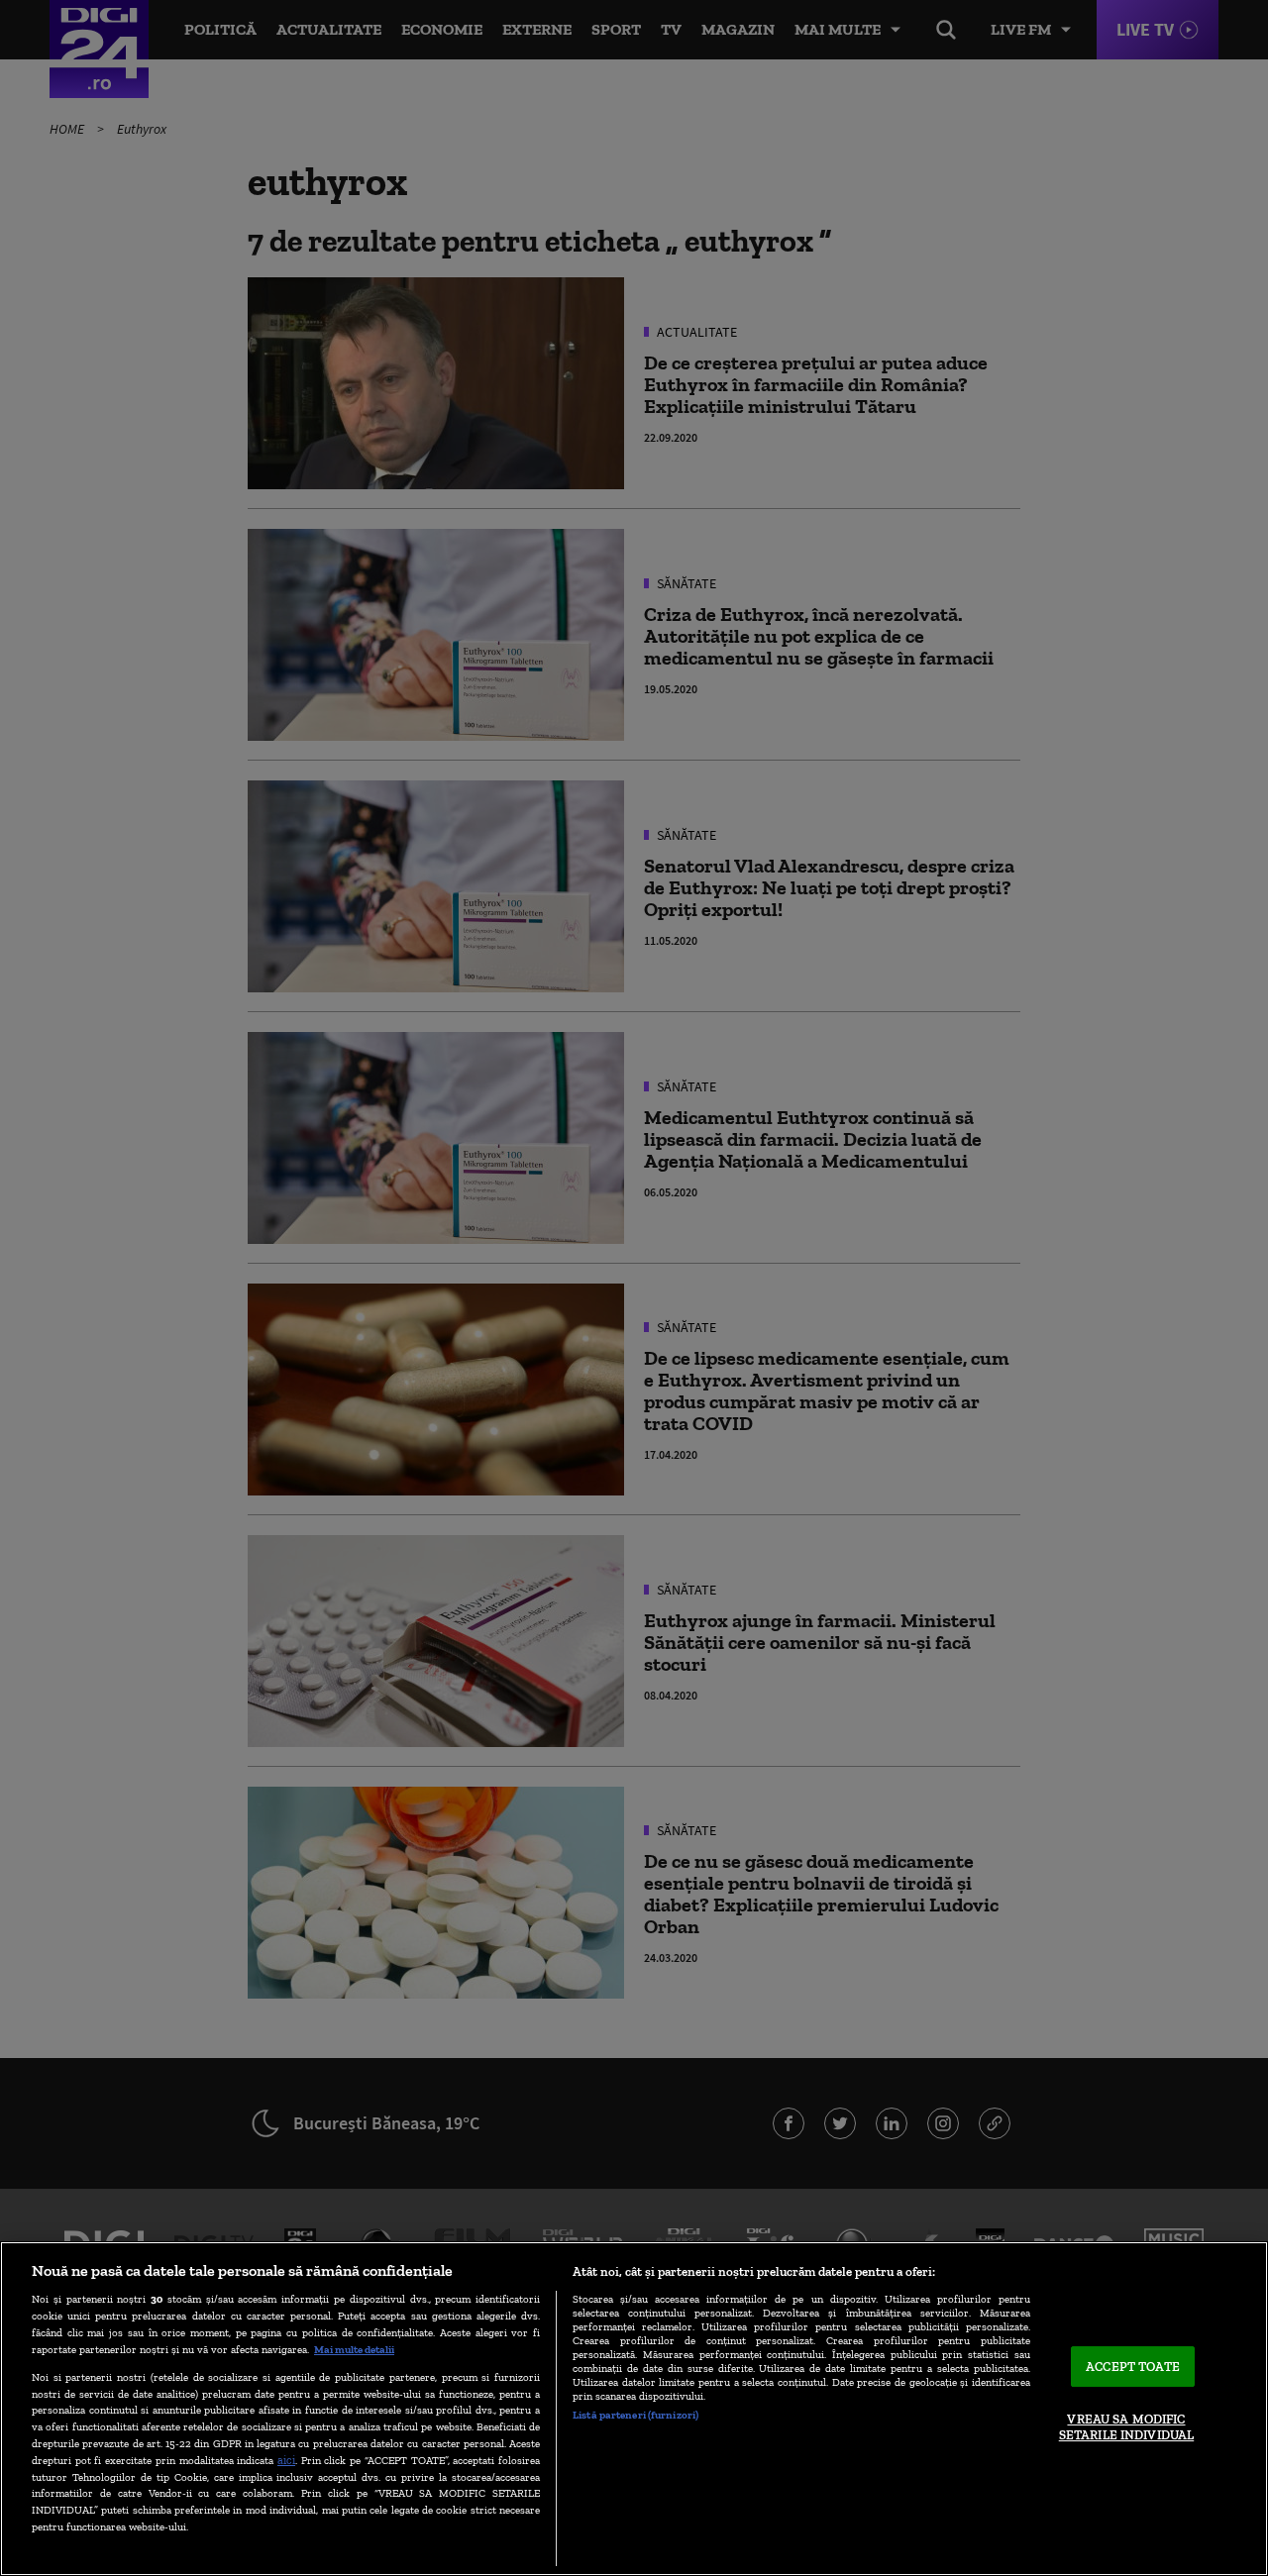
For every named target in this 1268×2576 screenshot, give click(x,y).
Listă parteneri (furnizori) (635, 2415)
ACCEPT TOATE (1133, 2367)
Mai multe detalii (354, 2349)
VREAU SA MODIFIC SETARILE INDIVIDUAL (1126, 2428)
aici (286, 2460)
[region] (634, 2409)
